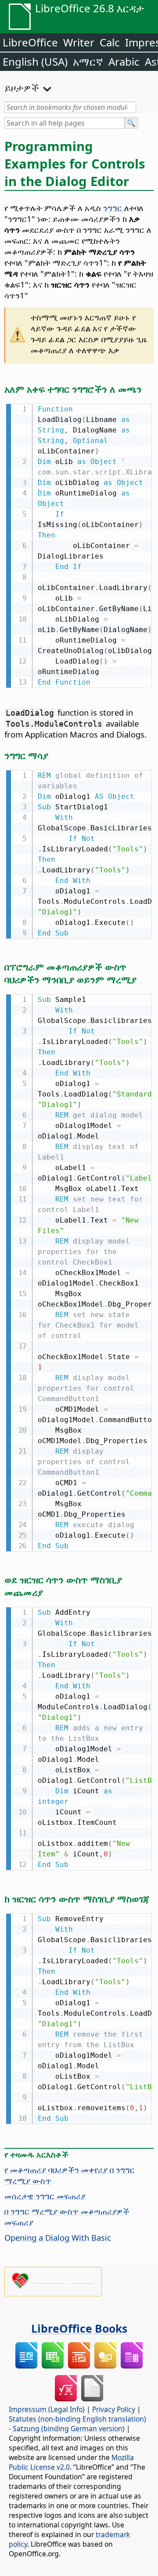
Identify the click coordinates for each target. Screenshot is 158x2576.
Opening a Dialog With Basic (58, 2237)
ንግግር (114, 208)
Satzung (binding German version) (69, 2428)
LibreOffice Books (79, 2328)
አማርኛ (88, 62)
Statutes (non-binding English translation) (77, 2419)
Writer (79, 42)
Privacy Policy (114, 2409)
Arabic (124, 62)
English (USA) (35, 62)
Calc (110, 42)
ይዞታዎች (22, 88)
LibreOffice (30, 42)
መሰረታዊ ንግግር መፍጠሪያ (45, 2196)
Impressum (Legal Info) (47, 2409)
